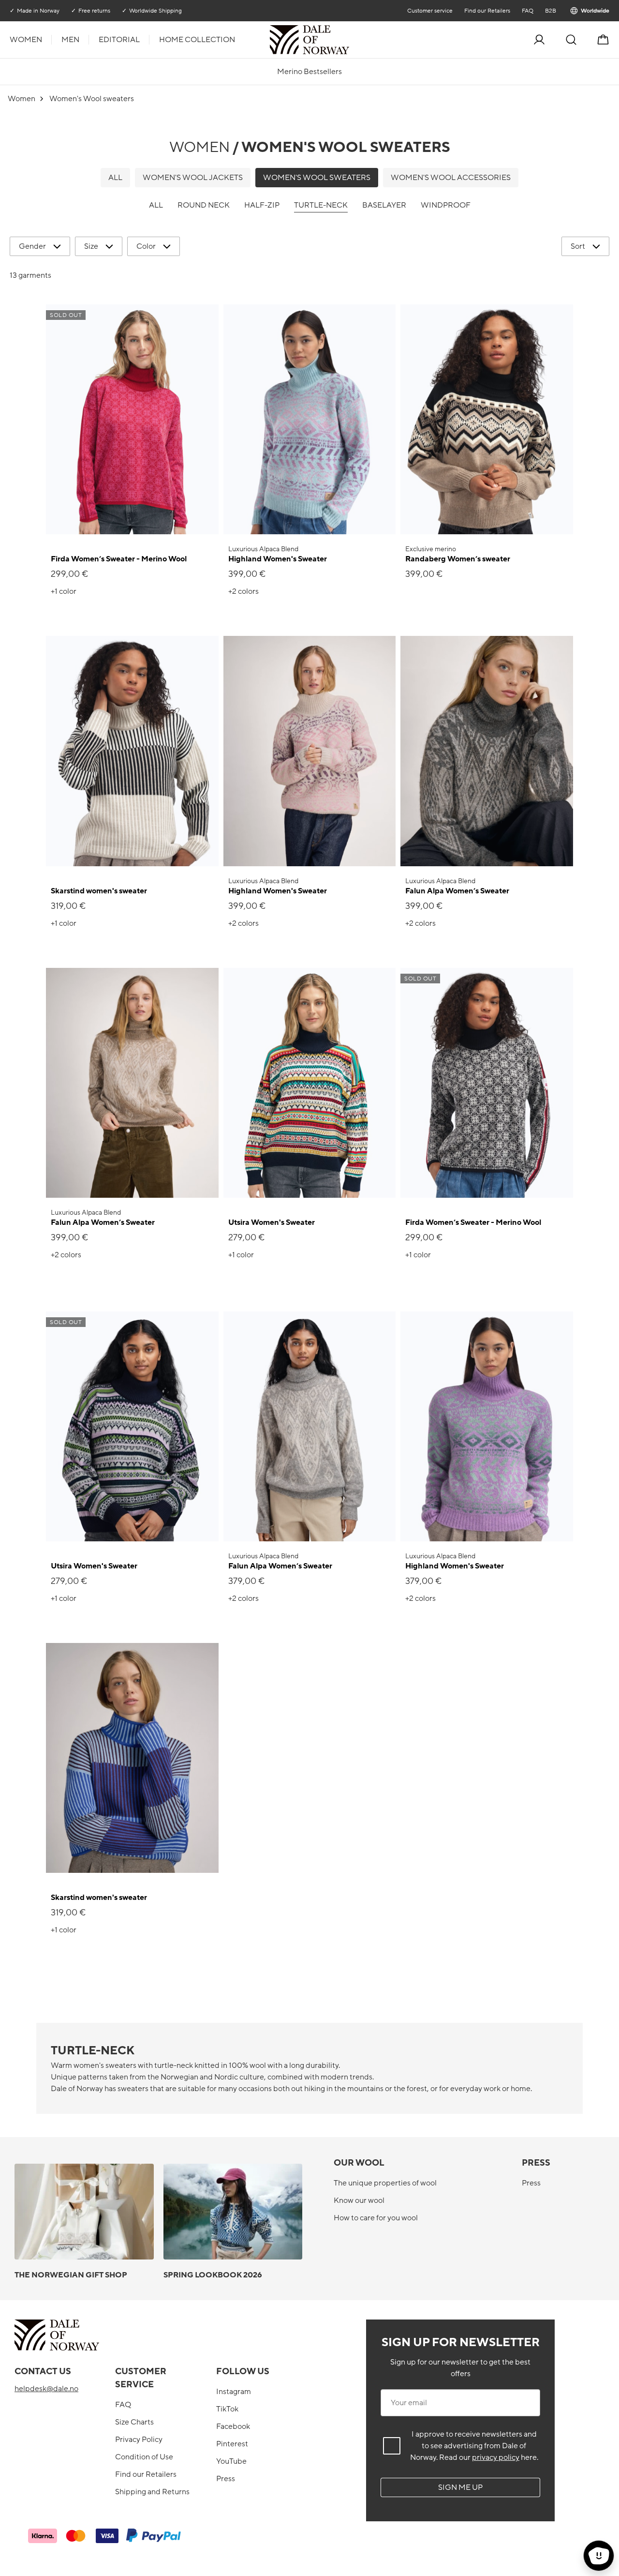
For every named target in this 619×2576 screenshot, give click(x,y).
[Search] (571, 40)
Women (26, 40)
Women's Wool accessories (451, 178)
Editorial (119, 40)
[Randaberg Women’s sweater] (487, 419)
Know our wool (359, 2200)
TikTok (227, 2409)
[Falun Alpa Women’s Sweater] (487, 751)
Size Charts (134, 2422)
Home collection (197, 40)
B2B (551, 11)
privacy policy (496, 2457)
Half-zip (262, 205)
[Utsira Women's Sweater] (310, 1083)
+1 (64, 591)
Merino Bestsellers (309, 72)
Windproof (446, 205)
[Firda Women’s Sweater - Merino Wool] (132, 419)
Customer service (430, 11)
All (115, 178)
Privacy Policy (139, 2440)
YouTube (231, 2461)
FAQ (528, 11)
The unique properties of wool (385, 2183)
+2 (243, 591)
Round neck (204, 205)
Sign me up (460, 2487)
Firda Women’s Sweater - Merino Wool (119, 559)
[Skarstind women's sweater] (132, 751)
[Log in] (539, 40)
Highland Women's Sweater (278, 559)
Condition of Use (144, 2457)
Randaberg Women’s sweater (458, 559)
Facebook (233, 2426)
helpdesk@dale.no (46, 2389)
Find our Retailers (487, 11)
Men (70, 40)
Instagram (234, 2392)
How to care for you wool (376, 2218)
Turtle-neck (321, 205)
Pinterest (232, 2444)
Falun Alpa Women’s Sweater (457, 891)
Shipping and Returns (152, 2492)
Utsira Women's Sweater (272, 1222)
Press (531, 2183)
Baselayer (384, 205)
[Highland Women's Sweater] (310, 419)
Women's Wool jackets (193, 178)
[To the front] (348, 40)
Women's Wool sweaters (317, 178)
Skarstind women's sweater (99, 891)
